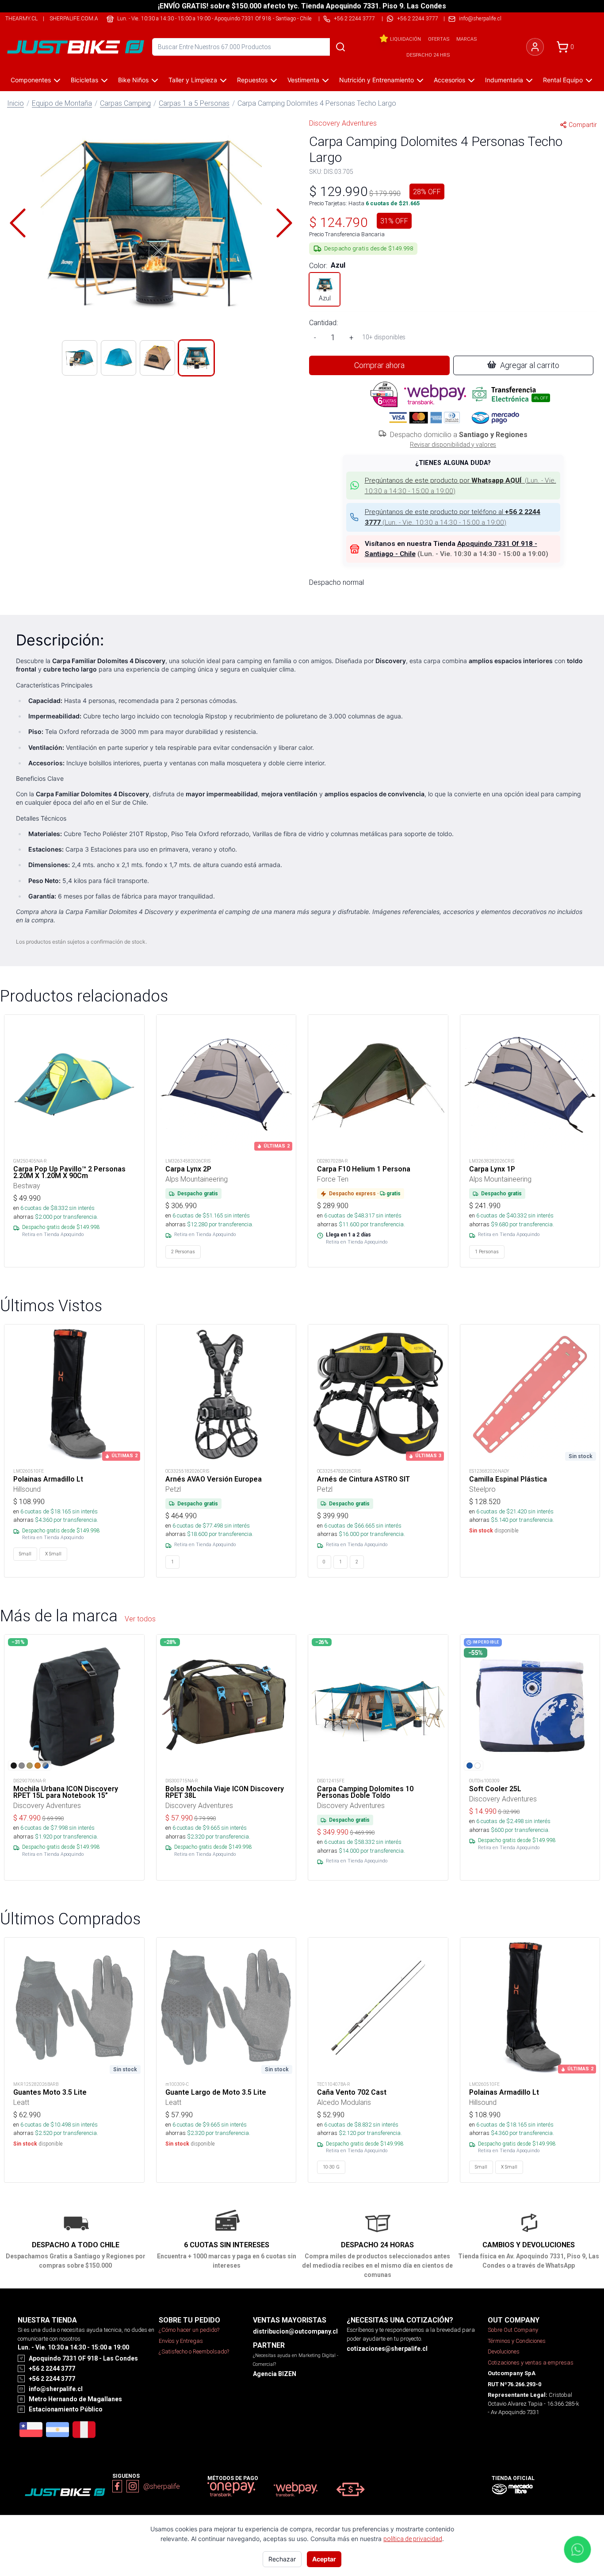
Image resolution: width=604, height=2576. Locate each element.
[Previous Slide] (18, 223)
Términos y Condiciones (517, 2341)
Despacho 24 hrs (428, 55)
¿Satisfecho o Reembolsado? (194, 2351)
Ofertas (439, 39)
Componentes (31, 80)
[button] (151, 223)
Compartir (583, 125)
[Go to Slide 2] (119, 358)
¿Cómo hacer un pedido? (189, 2330)
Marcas (466, 39)
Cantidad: (323, 322)
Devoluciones (504, 2351)
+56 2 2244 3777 (418, 18)
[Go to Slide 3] (157, 358)
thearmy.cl (21, 18)
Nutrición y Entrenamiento (377, 80)
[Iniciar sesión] (535, 47)
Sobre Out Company (513, 2330)
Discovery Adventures (343, 123)
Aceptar (324, 2559)
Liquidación (405, 39)
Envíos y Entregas (181, 2341)
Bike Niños (133, 80)
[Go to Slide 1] (80, 358)
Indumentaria (504, 80)
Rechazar (282, 2559)
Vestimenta (303, 80)
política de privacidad (413, 2539)
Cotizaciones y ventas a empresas (531, 2363)
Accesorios (449, 80)
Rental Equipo (563, 80)
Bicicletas (84, 80)
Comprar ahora (379, 365)
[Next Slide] (284, 223)
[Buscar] (340, 47)
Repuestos (252, 80)
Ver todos (140, 1619)
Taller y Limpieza (193, 80)
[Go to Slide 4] (196, 358)
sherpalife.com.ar (76, 18)
